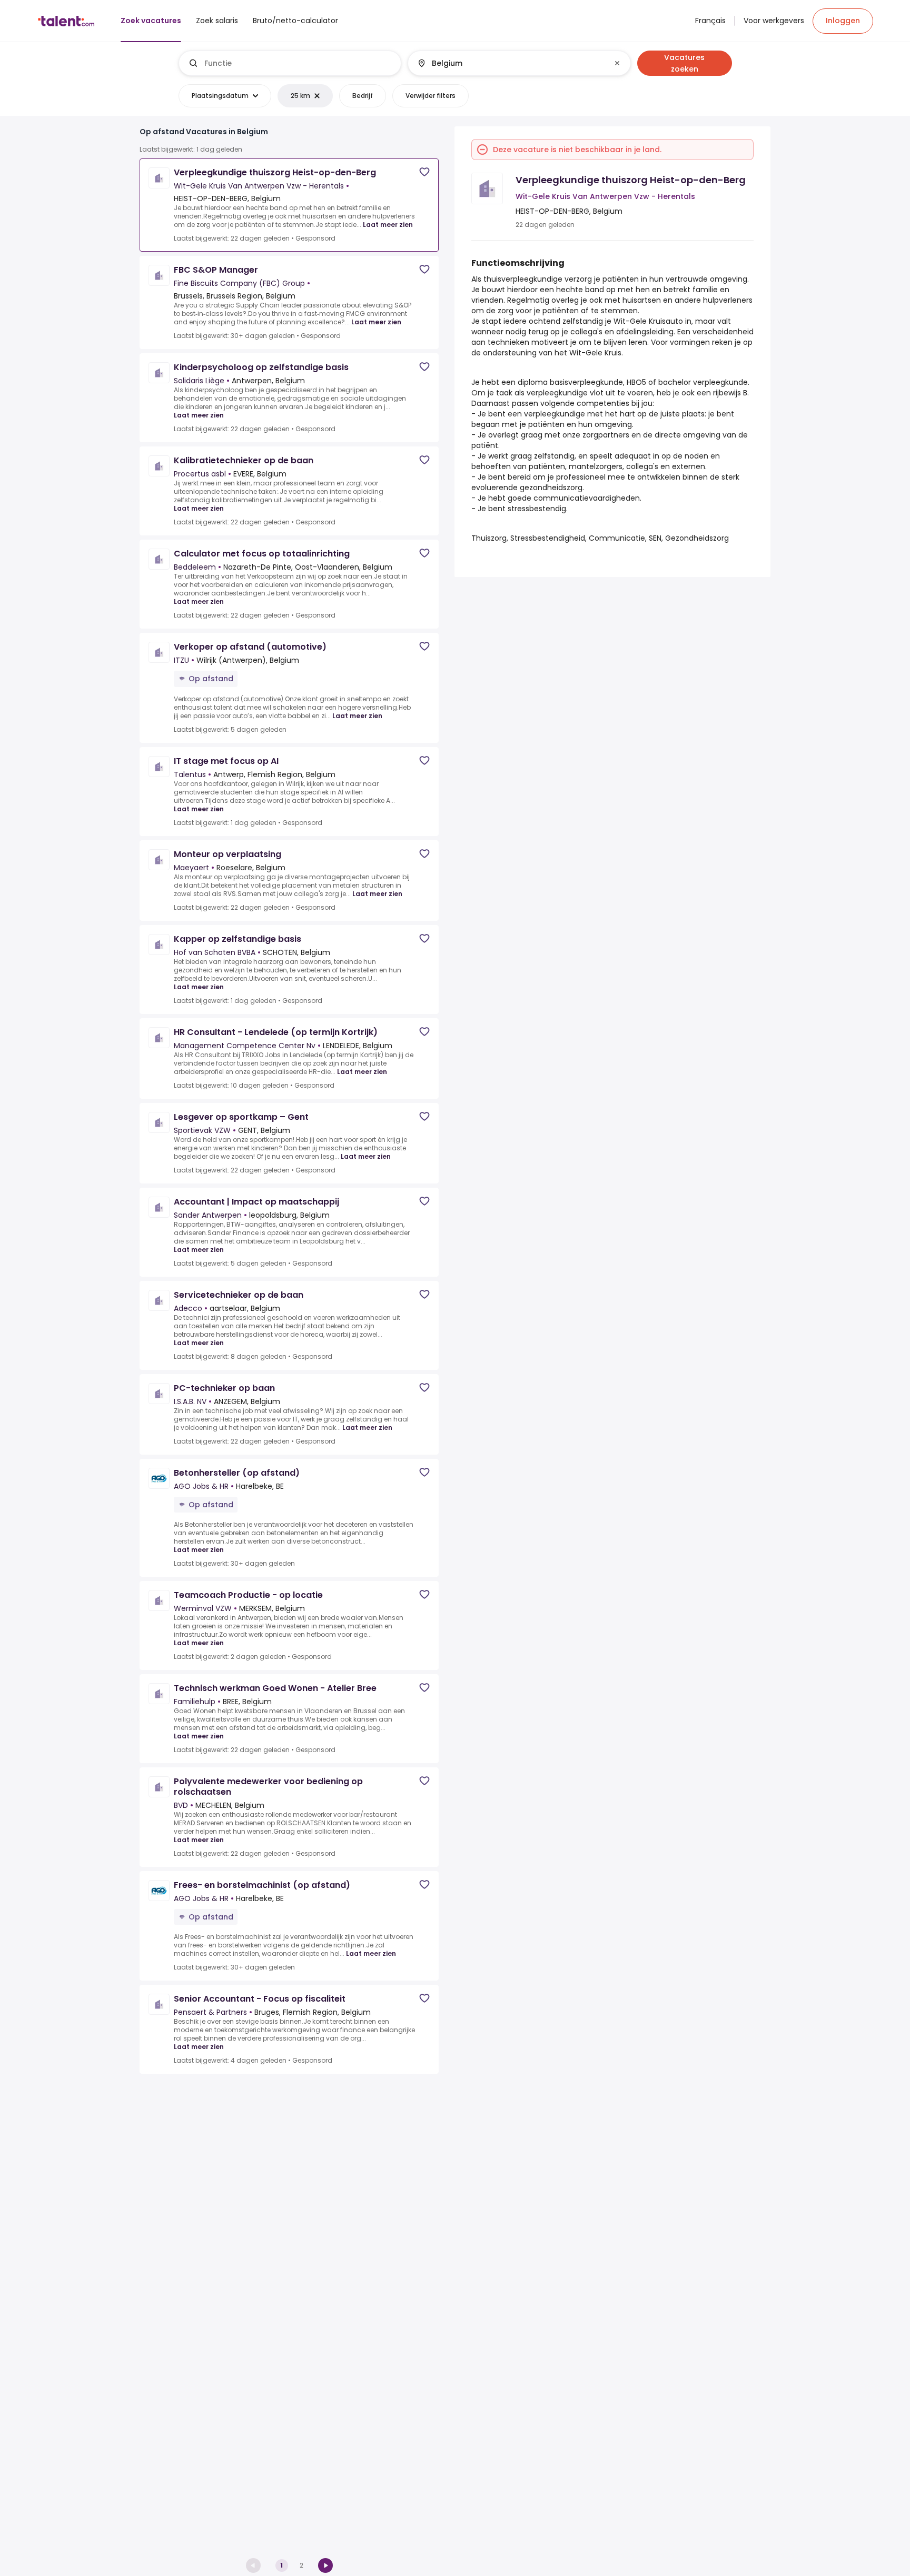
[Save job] (424, 172)
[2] (325, 2565)
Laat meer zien (388, 225)
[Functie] (290, 63)
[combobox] (298, 63)
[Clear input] (617, 63)
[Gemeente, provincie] (510, 63)
